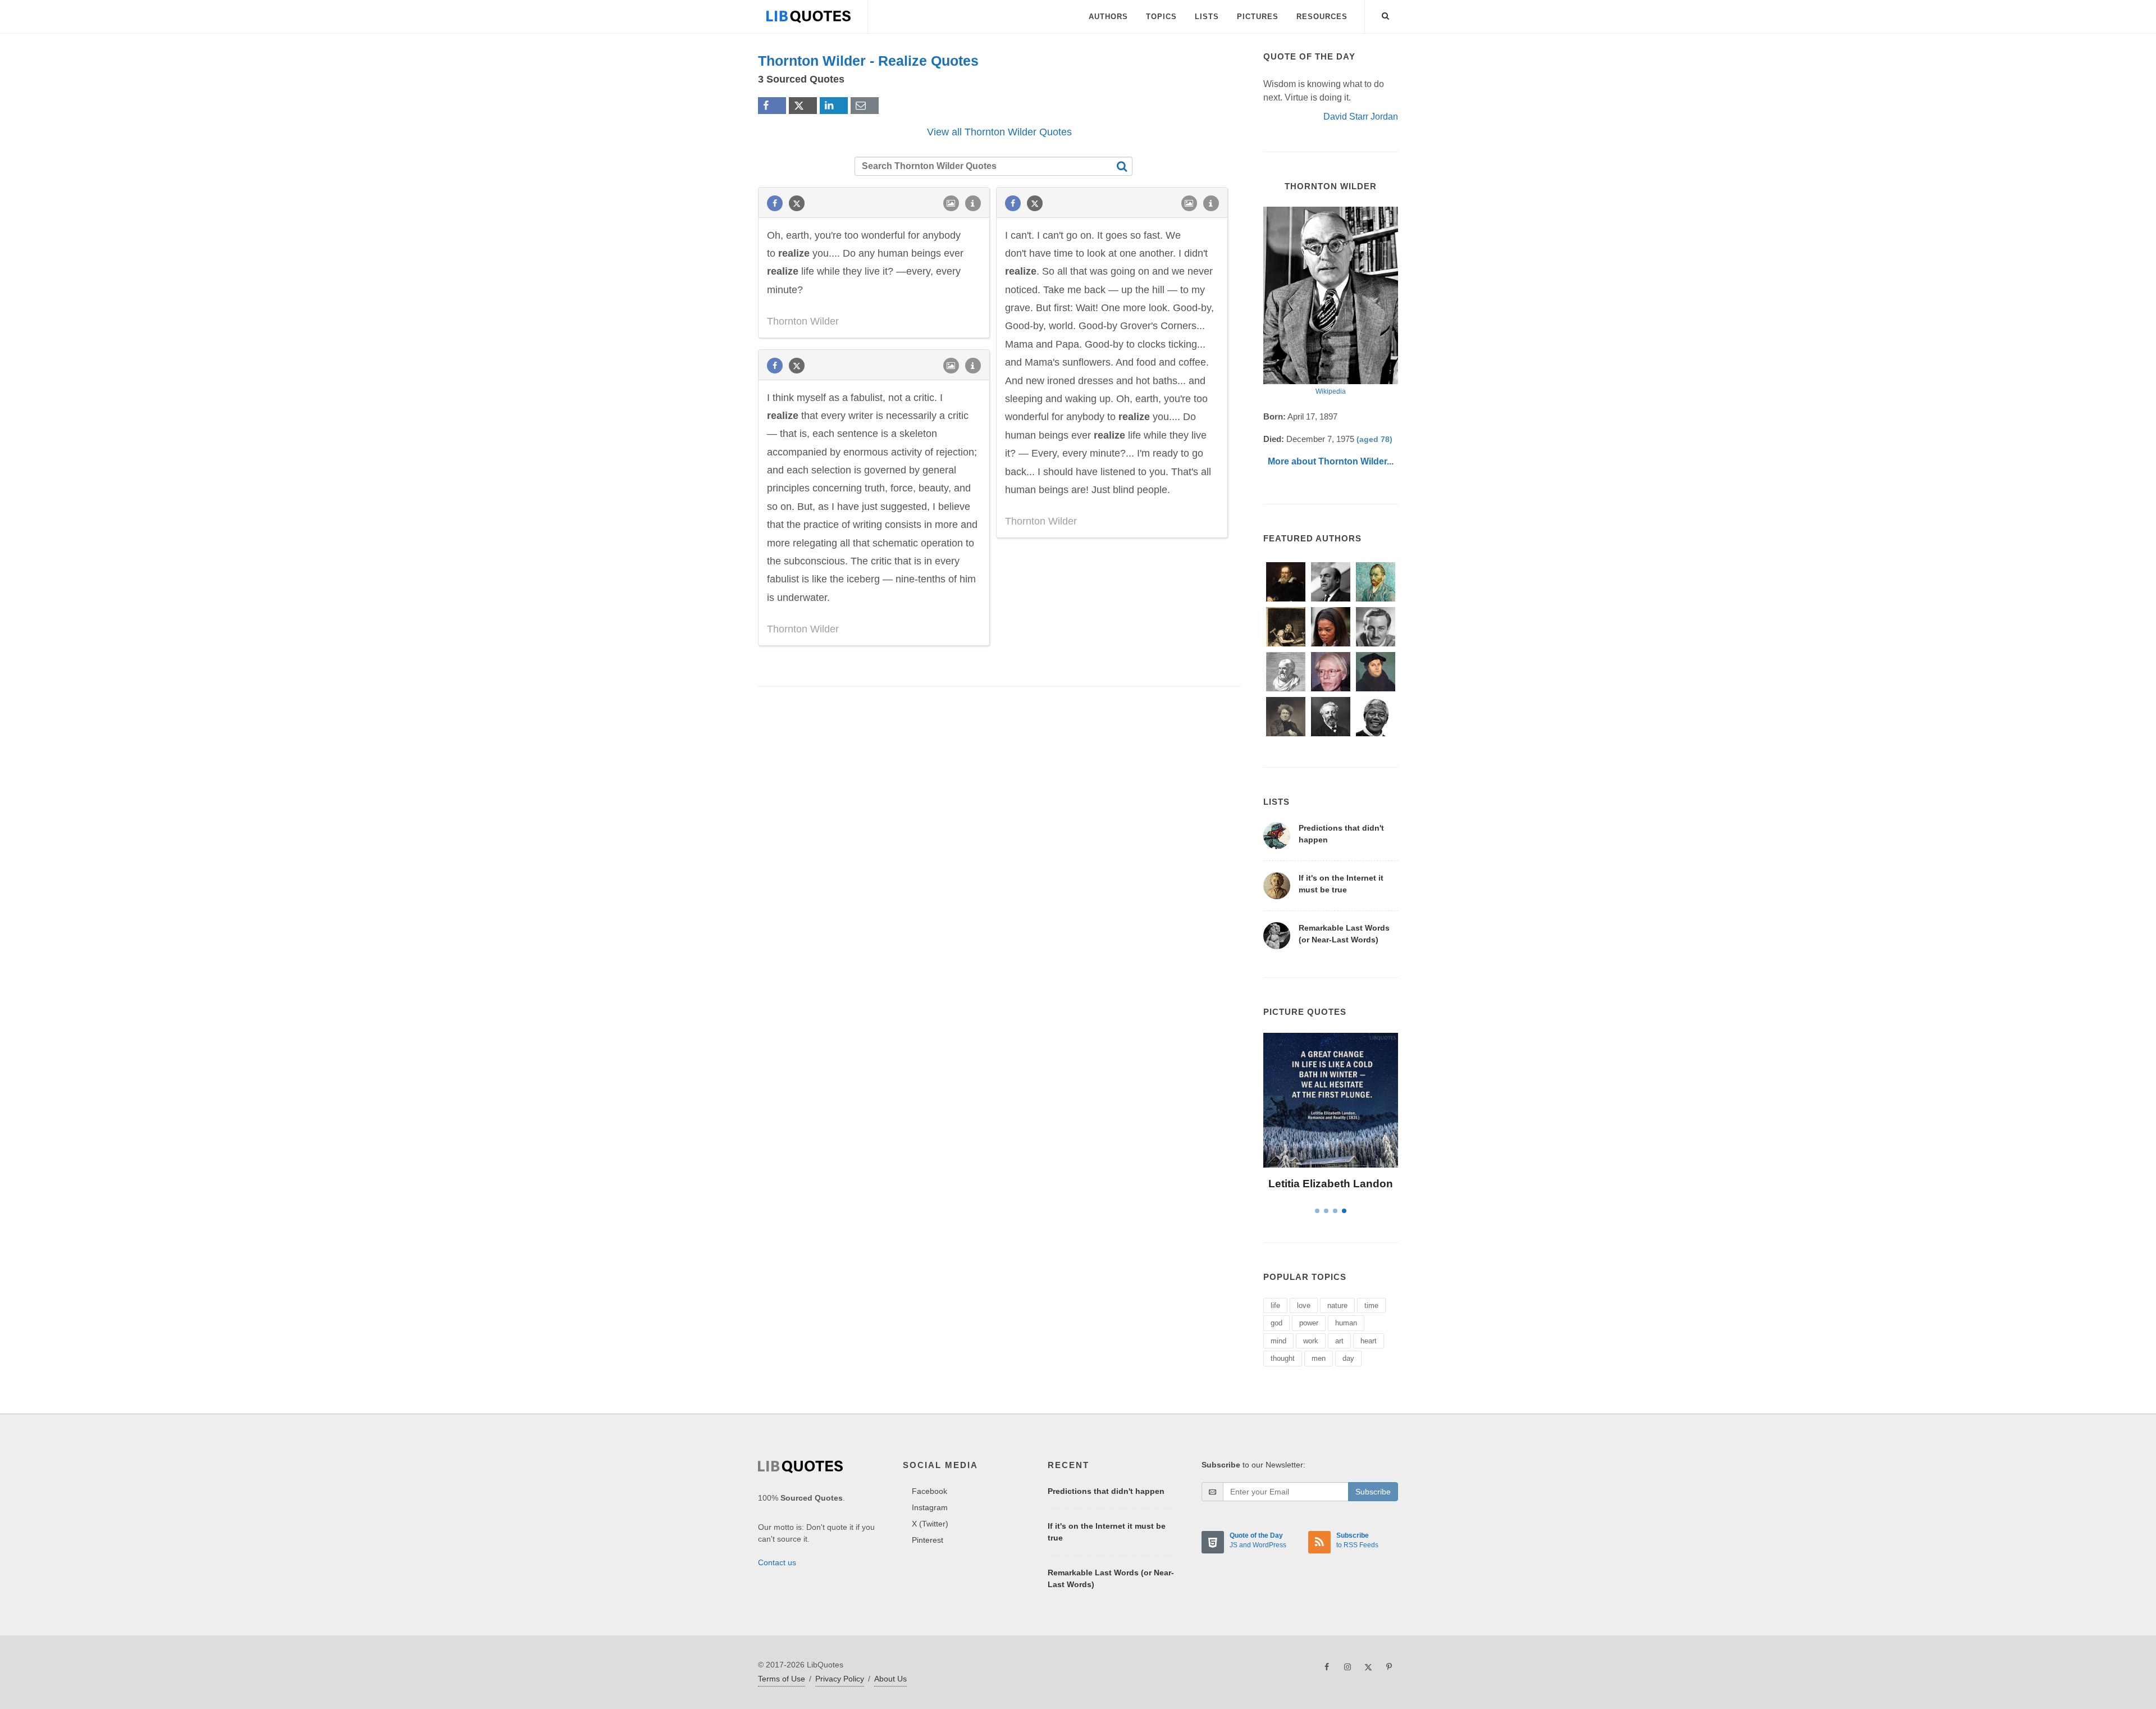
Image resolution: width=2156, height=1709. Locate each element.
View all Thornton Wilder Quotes (999, 132)
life (1275, 1305)
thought (1283, 1358)
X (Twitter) (930, 1524)
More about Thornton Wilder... (1331, 461)
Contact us (777, 1562)
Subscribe (1373, 1492)
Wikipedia (1331, 391)
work (1311, 1341)
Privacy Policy (840, 1679)
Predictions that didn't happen (1106, 1491)
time (1371, 1305)
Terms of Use (782, 1679)
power (1309, 1323)
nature (1337, 1305)
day (1348, 1358)
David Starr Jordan (1361, 117)
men (1319, 1358)
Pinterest (928, 1540)
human (1346, 1323)
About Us (890, 1679)
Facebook (929, 1491)
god (1276, 1323)
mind (1278, 1341)
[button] (1386, 14)
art (1339, 1341)
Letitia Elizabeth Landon (1331, 1184)
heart (1369, 1341)
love (1304, 1305)
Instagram (930, 1507)
